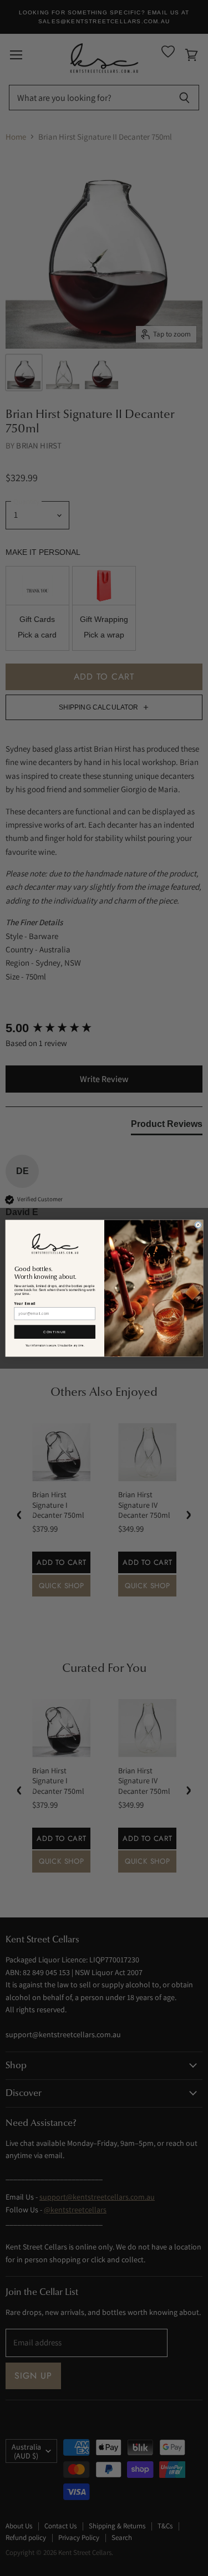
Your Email (25, 1304)
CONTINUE (55, 1332)
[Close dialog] (198, 1225)
